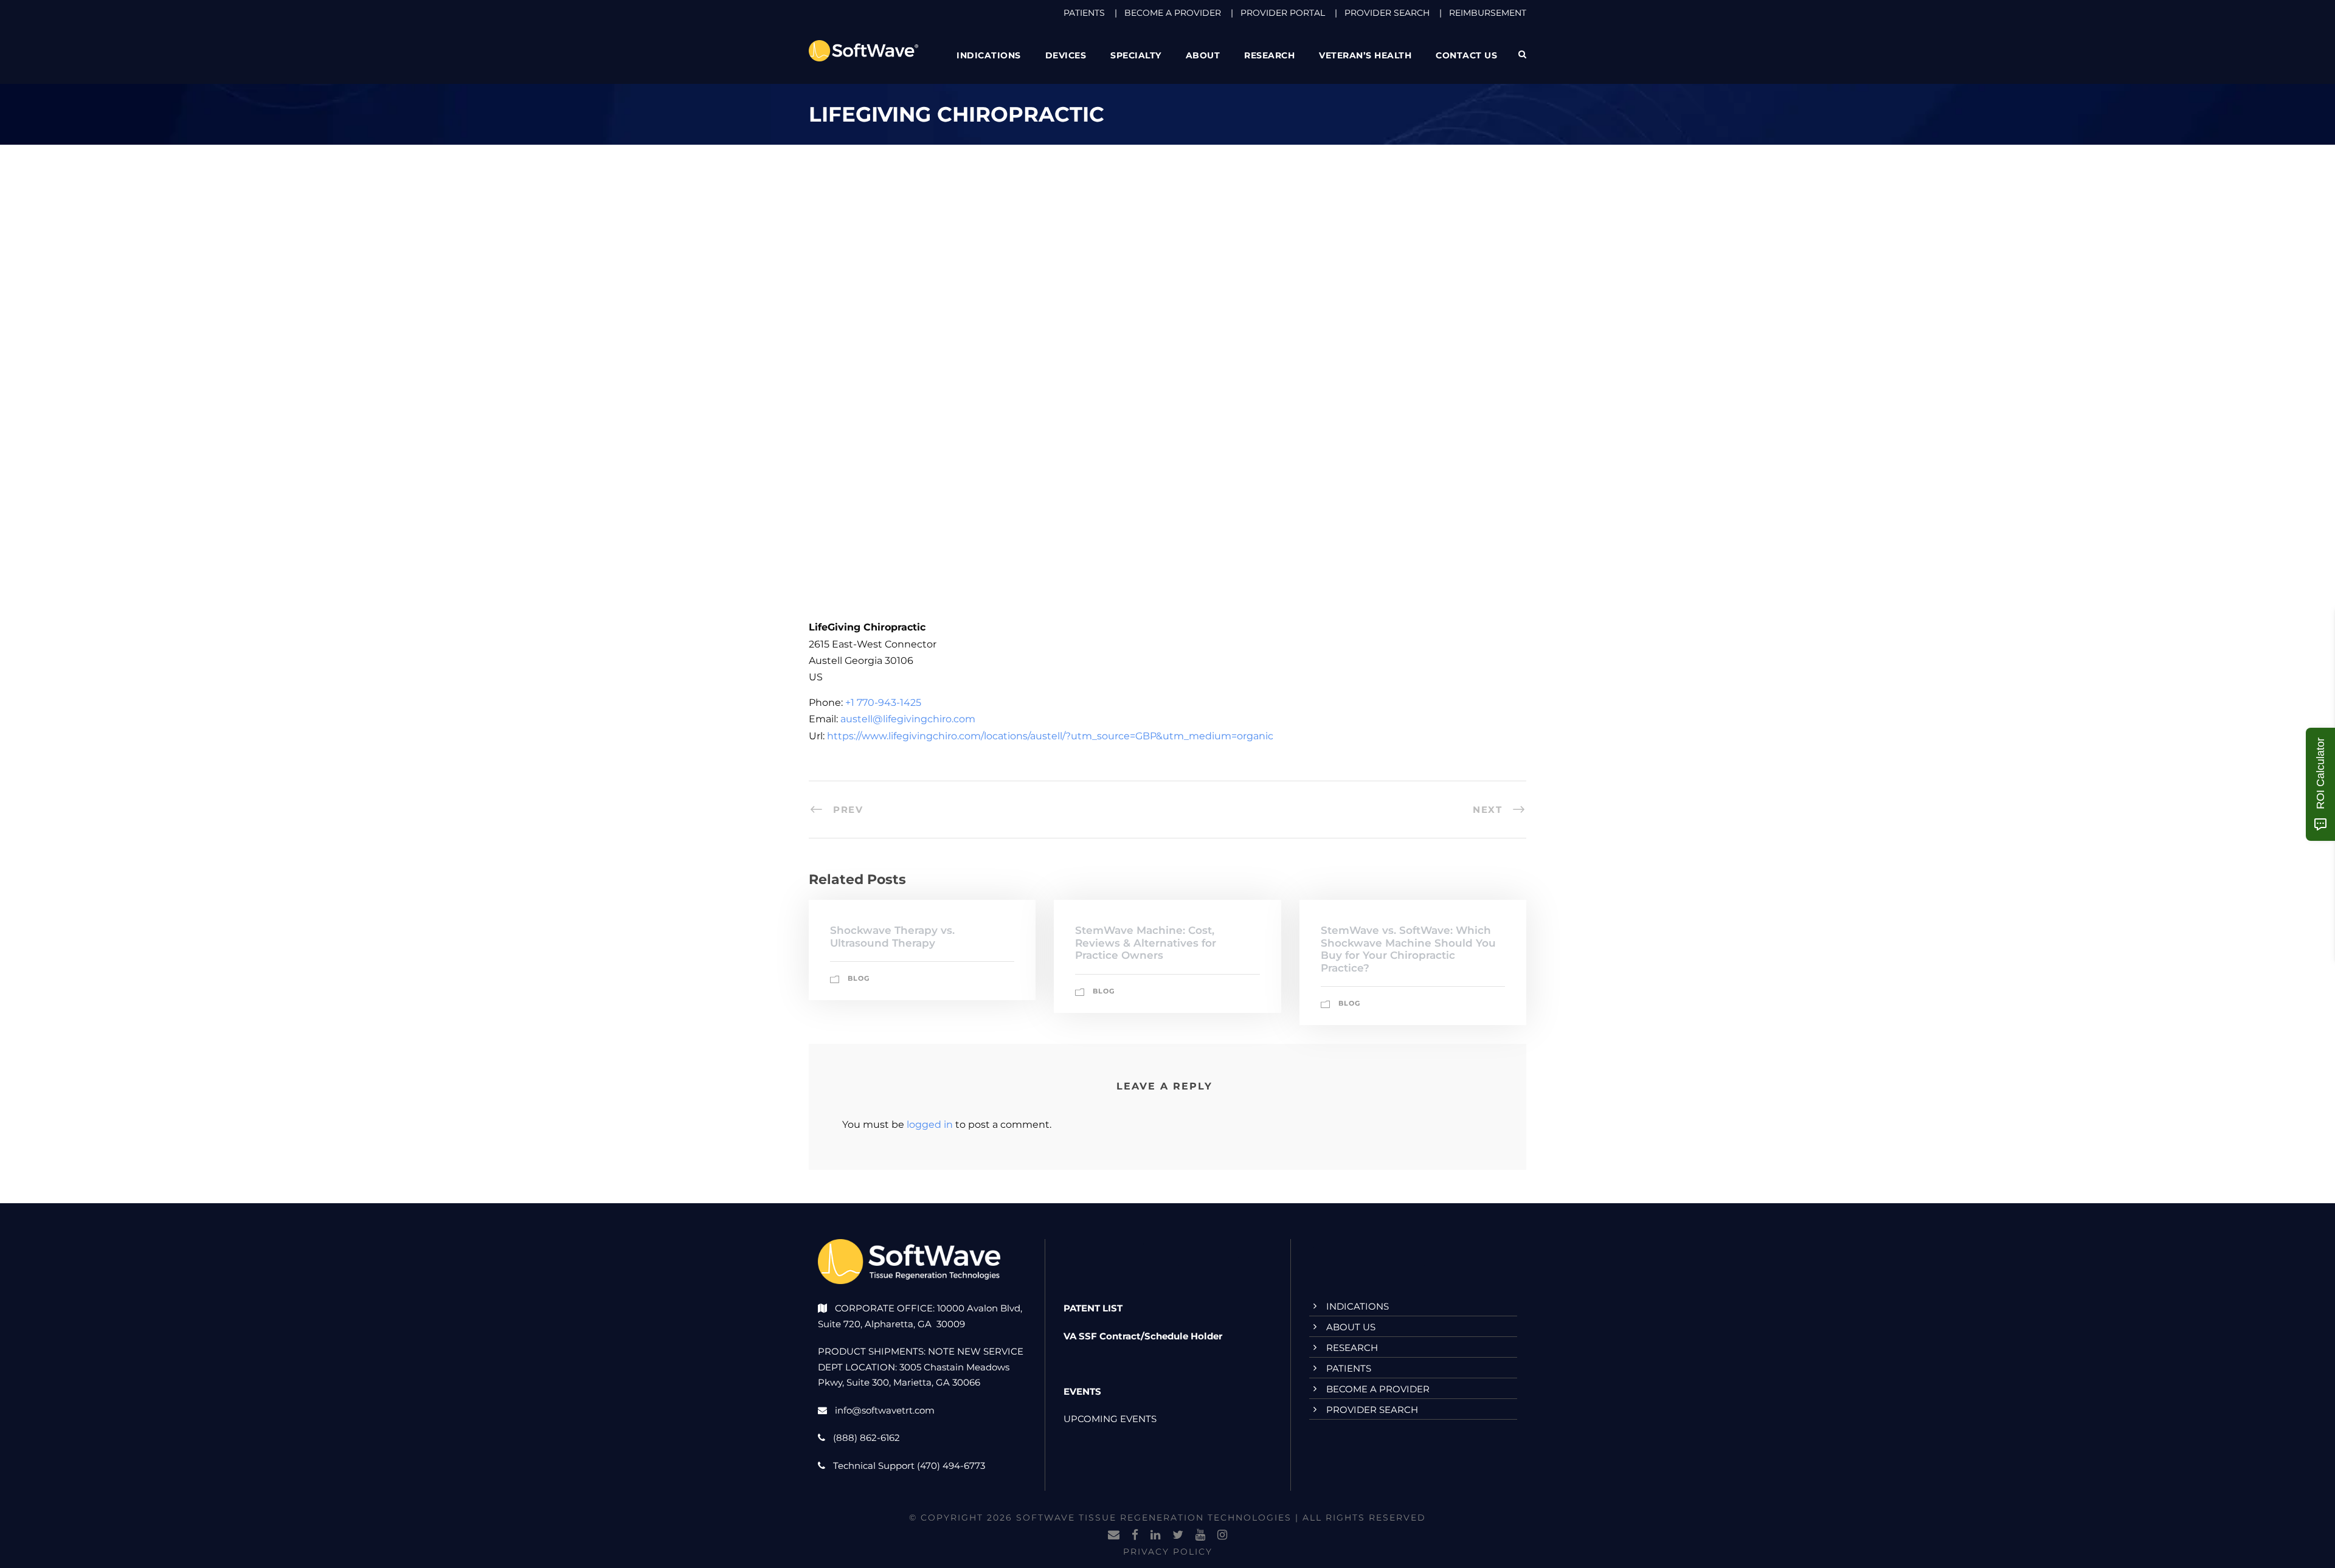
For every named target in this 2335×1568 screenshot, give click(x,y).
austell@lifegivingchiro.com (908, 719)
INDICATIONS (1358, 1306)
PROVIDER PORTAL (1283, 13)
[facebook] (1135, 1535)
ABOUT (1203, 55)
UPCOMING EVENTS (1110, 1419)
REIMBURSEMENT (1488, 13)
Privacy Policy (1168, 1552)
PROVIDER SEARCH (1387, 13)
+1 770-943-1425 (883, 703)
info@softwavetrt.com (885, 1410)
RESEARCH (1269, 55)
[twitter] (1178, 1535)
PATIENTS (1084, 13)
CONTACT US (1466, 55)
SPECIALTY (1136, 55)
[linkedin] (1155, 1535)
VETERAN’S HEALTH (1365, 55)
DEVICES (1066, 55)
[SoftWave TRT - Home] (863, 50)
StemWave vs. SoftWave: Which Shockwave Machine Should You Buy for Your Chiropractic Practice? (1408, 949)
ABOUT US (1351, 1327)
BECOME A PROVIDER (1173, 13)
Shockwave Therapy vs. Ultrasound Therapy (892, 936)
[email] (1114, 1535)
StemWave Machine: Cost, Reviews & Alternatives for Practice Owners (1146, 943)
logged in (930, 1124)
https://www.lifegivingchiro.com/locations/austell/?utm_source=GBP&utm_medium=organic (1050, 736)
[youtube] (1200, 1535)
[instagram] (1222, 1535)
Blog (859, 978)
